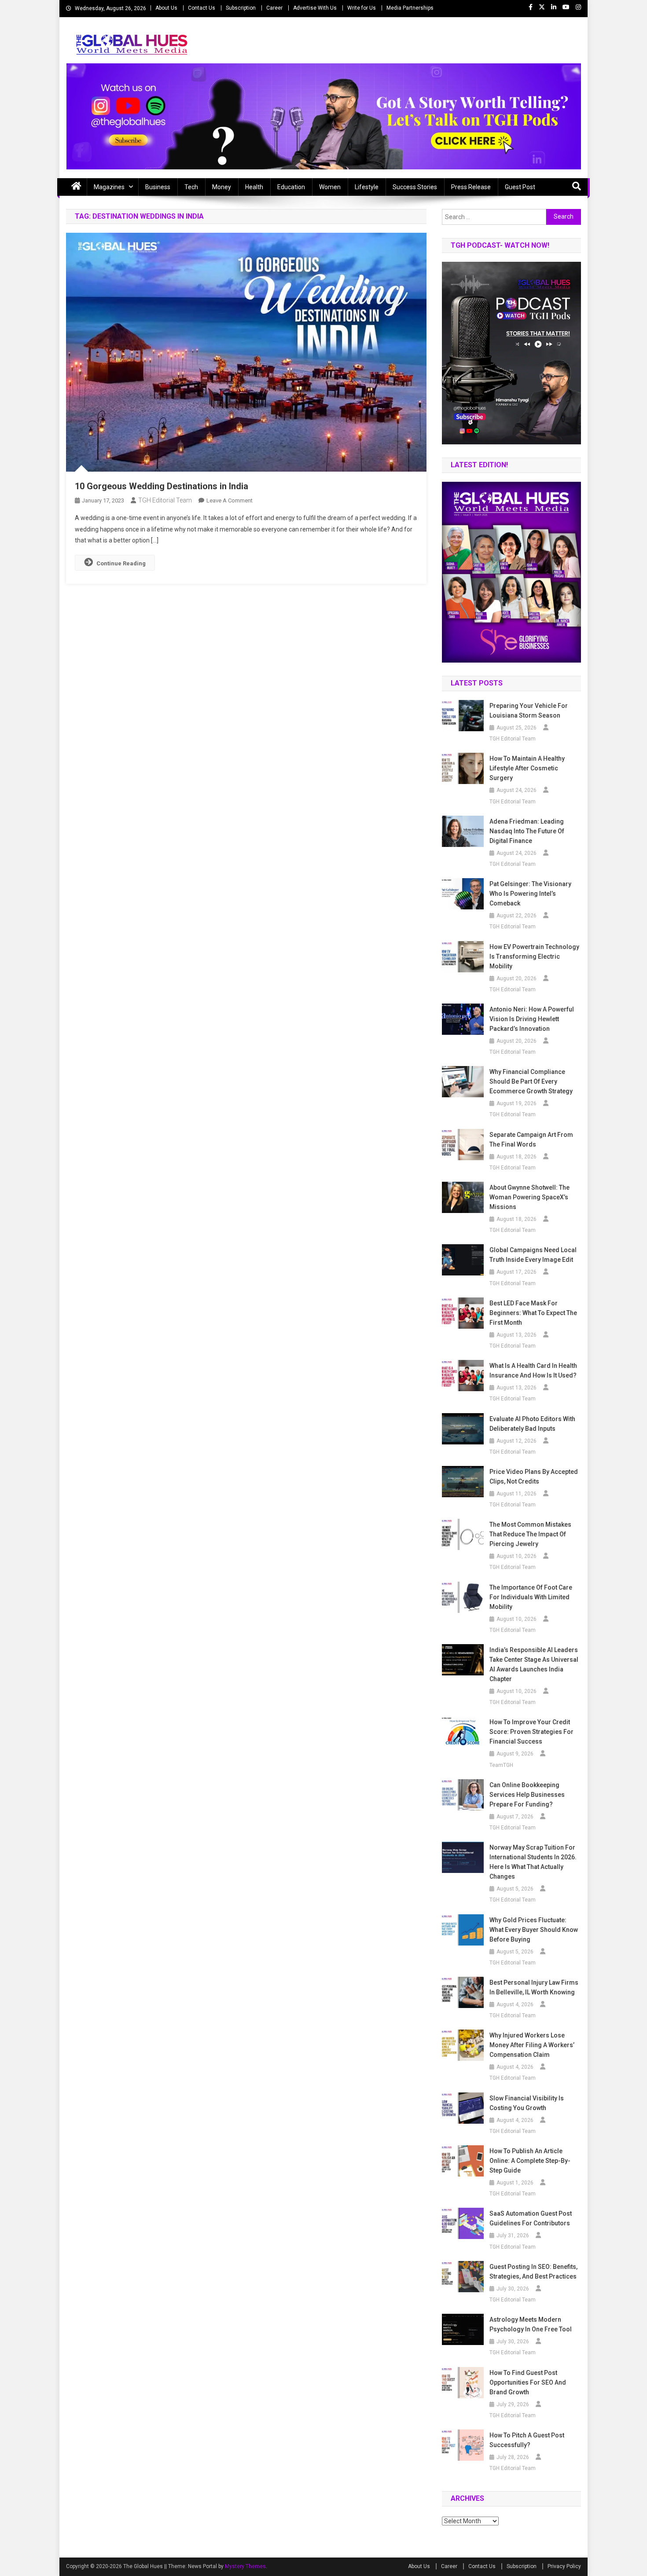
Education (291, 187)
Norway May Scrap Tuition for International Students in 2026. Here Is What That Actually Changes (533, 1862)
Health (254, 187)
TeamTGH (501, 1765)
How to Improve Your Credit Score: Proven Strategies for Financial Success (531, 1732)
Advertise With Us (315, 8)
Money (222, 187)
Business (158, 187)
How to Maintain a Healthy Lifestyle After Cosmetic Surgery (527, 768)
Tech (191, 187)
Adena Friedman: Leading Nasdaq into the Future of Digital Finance (527, 831)
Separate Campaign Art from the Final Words (531, 1140)
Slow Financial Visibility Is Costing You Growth (527, 2103)
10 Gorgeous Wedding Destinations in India (162, 486)
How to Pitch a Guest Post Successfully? (527, 2440)
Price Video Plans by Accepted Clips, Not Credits (534, 1477)
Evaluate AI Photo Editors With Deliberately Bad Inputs (532, 1424)
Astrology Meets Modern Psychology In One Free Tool (531, 2324)
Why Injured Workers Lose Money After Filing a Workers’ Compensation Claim (532, 2045)
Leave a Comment (230, 500)
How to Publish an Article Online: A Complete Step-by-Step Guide (530, 2161)
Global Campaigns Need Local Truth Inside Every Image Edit (533, 1255)
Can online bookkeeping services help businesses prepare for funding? (527, 1795)
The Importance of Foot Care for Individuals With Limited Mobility (531, 1597)
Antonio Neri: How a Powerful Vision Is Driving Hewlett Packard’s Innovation (532, 1019)
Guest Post (520, 187)
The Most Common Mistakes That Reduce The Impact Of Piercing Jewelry (530, 1534)
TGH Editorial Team (165, 500)
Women (330, 187)
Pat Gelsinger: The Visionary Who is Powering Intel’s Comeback (530, 894)
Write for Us (362, 8)
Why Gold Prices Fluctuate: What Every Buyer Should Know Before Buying (534, 1930)
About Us (166, 8)
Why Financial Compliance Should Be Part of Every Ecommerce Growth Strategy (531, 1081)
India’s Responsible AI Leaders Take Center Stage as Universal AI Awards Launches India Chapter (534, 1664)
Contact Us (202, 8)
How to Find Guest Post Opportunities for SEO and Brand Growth (528, 2382)
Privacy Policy (564, 2566)
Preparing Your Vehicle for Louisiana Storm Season (529, 711)
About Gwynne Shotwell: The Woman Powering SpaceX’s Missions (529, 1197)
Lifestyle (367, 187)
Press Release (471, 187)
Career (274, 8)
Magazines (109, 187)
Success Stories (415, 187)
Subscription (241, 8)
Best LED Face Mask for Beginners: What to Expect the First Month (533, 1313)
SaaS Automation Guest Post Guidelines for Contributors (531, 2218)
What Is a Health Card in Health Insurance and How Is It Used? (533, 1370)
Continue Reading (121, 563)
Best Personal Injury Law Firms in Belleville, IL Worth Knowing (534, 1987)
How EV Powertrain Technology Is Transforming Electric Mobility (534, 956)
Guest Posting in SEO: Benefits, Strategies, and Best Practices (533, 2272)
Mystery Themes (245, 2566)
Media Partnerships (410, 8)
